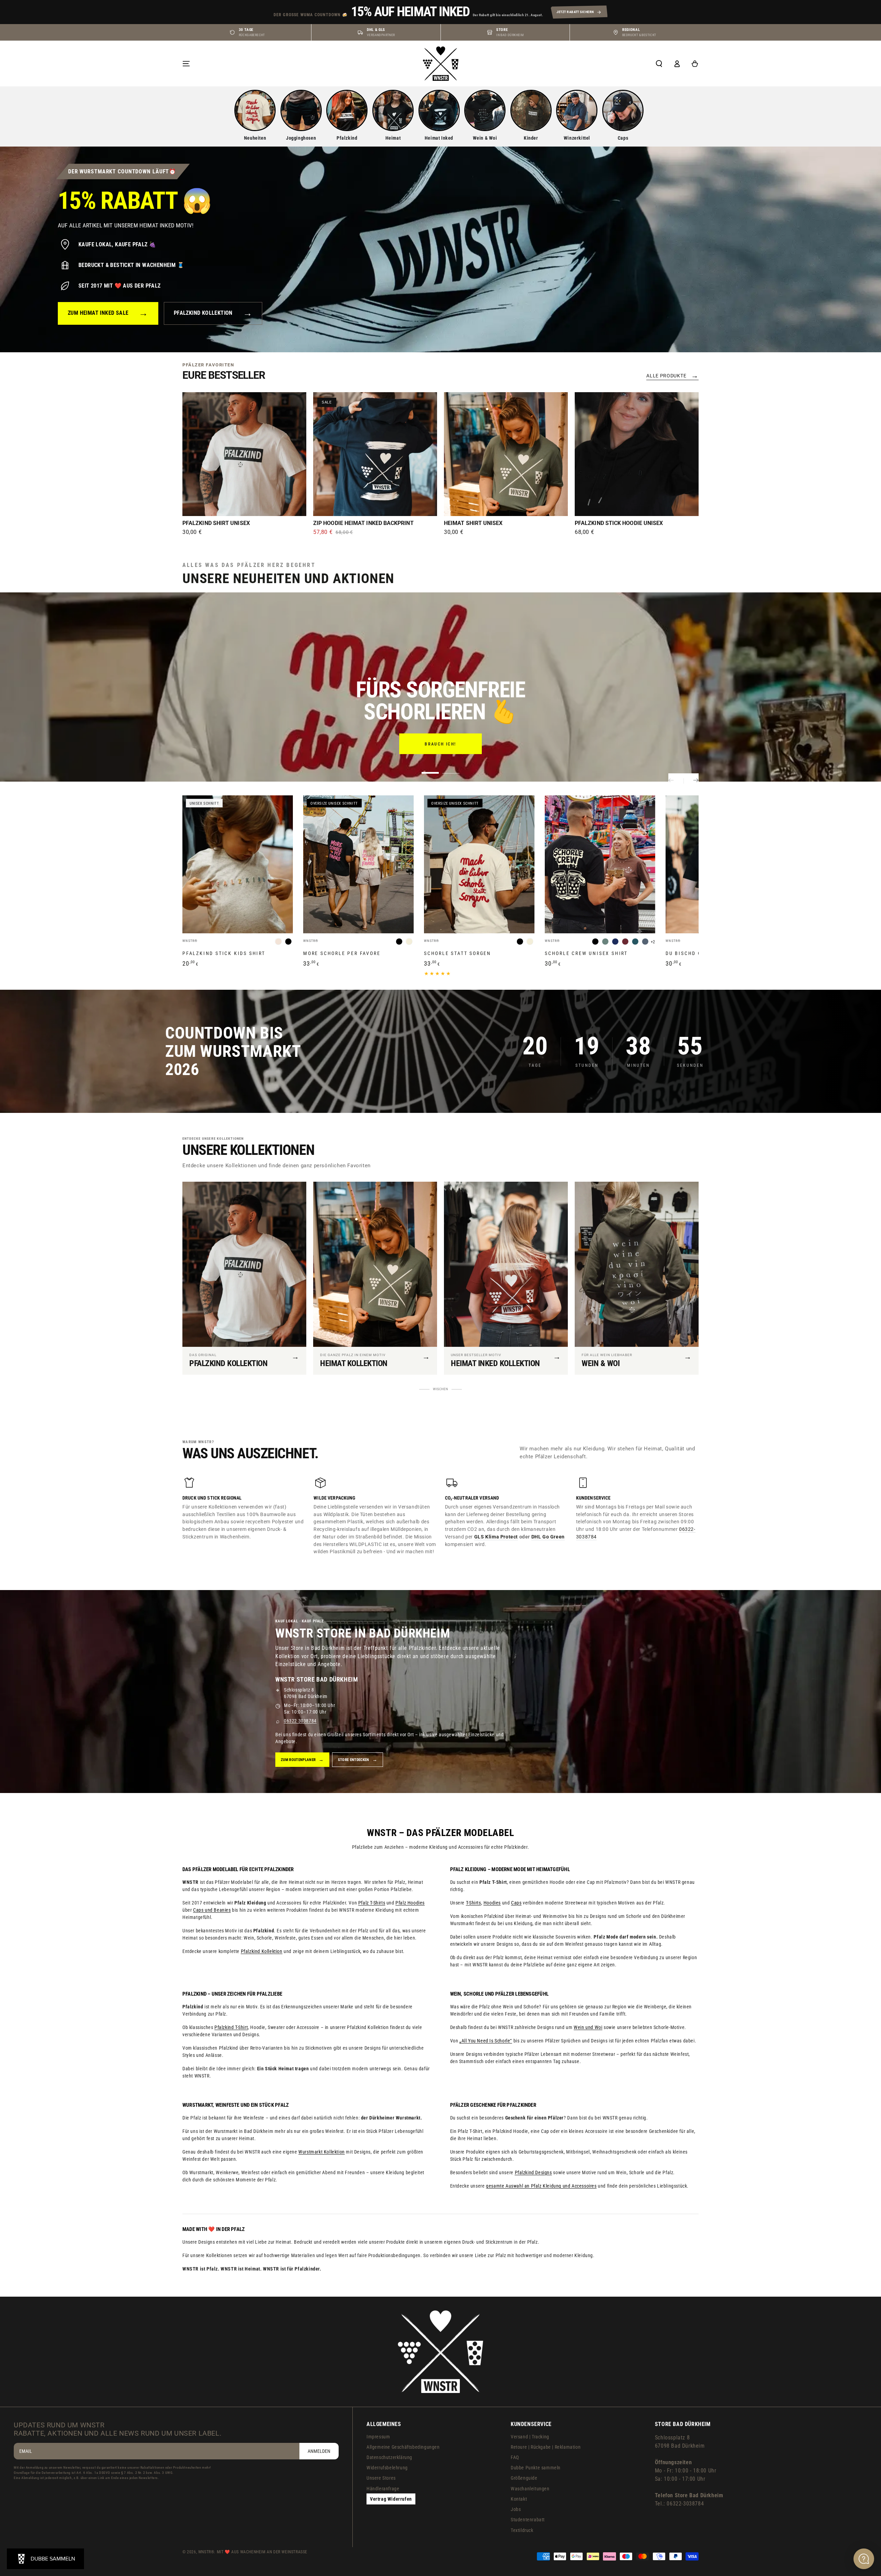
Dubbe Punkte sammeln (536, 2468)
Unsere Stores (381, 2478)
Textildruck (522, 2530)
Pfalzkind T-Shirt (231, 2027)
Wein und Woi (588, 2027)
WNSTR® (206, 2552)
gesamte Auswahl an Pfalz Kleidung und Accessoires (541, 2186)
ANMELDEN (319, 2451)
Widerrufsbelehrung (387, 2468)
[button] (659, 64)
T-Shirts (474, 1903)
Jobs (516, 2509)
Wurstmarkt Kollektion (322, 2152)
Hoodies (492, 1903)
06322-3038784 (685, 2504)
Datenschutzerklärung (389, 2457)
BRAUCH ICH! (440, 744)
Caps (516, 1903)
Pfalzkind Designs (533, 2172)
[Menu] (186, 64)
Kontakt (519, 2499)
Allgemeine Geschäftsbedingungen (403, 2447)
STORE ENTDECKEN (358, 1760)
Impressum (378, 2437)
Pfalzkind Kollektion (262, 1951)
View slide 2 (451, 768)
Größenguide (524, 2478)
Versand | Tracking (530, 2437)
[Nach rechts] (691, 781)
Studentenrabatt (528, 2520)
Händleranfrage (383, 2489)
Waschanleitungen (530, 2489)
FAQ (515, 2457)
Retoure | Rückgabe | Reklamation (546, 2447)
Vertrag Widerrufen (391, 2499)
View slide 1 (430, 768)
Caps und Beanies (212, 1910)
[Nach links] (676, 781)
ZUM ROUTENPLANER (302, 1760)
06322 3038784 (300, 1721)
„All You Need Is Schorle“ (486, 2041)
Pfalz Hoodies (410, 1903)
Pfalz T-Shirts (372, 1903)
